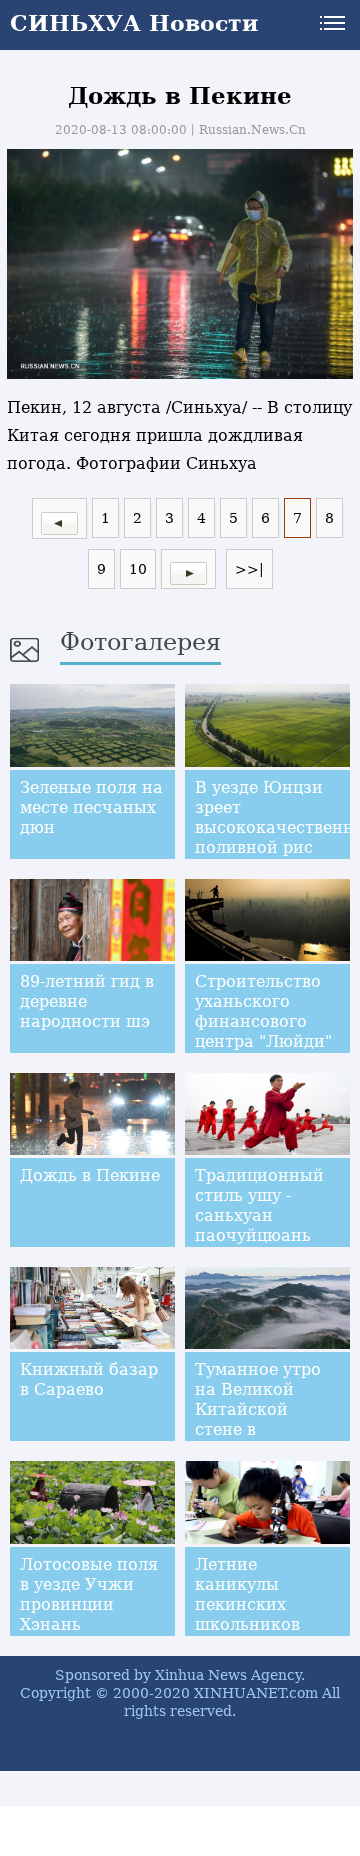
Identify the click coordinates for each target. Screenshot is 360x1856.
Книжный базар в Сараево (89, 1379)
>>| (249, 569)
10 (138, 569)
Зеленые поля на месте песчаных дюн (91, 807)
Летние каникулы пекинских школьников (247, 1594)
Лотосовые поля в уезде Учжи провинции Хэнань (89, 1594)
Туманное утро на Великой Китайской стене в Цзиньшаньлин (260, 1409)
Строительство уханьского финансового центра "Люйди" (263, 1011)
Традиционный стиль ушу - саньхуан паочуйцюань (259, 1205)
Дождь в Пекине (90, 1175)
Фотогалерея (140, 642)
